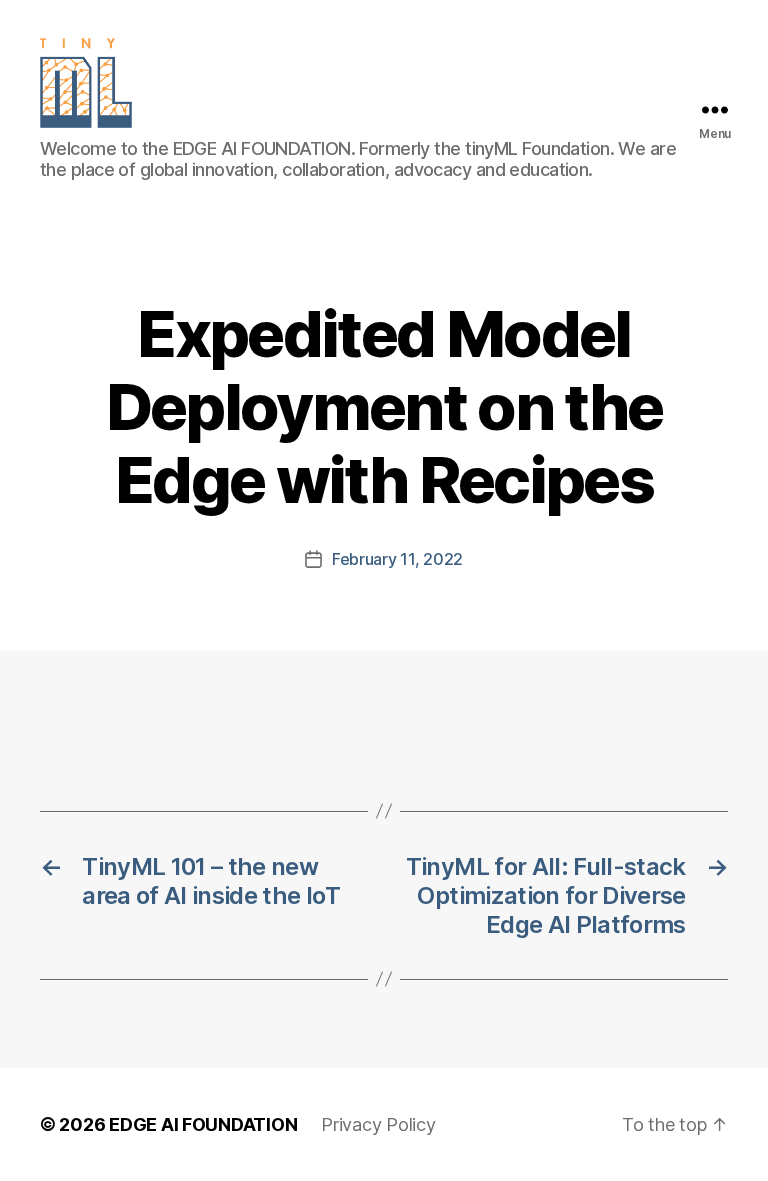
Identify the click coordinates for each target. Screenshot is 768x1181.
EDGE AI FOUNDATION (203, 1124)
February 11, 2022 (397, 559)
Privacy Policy (378, 1124)
